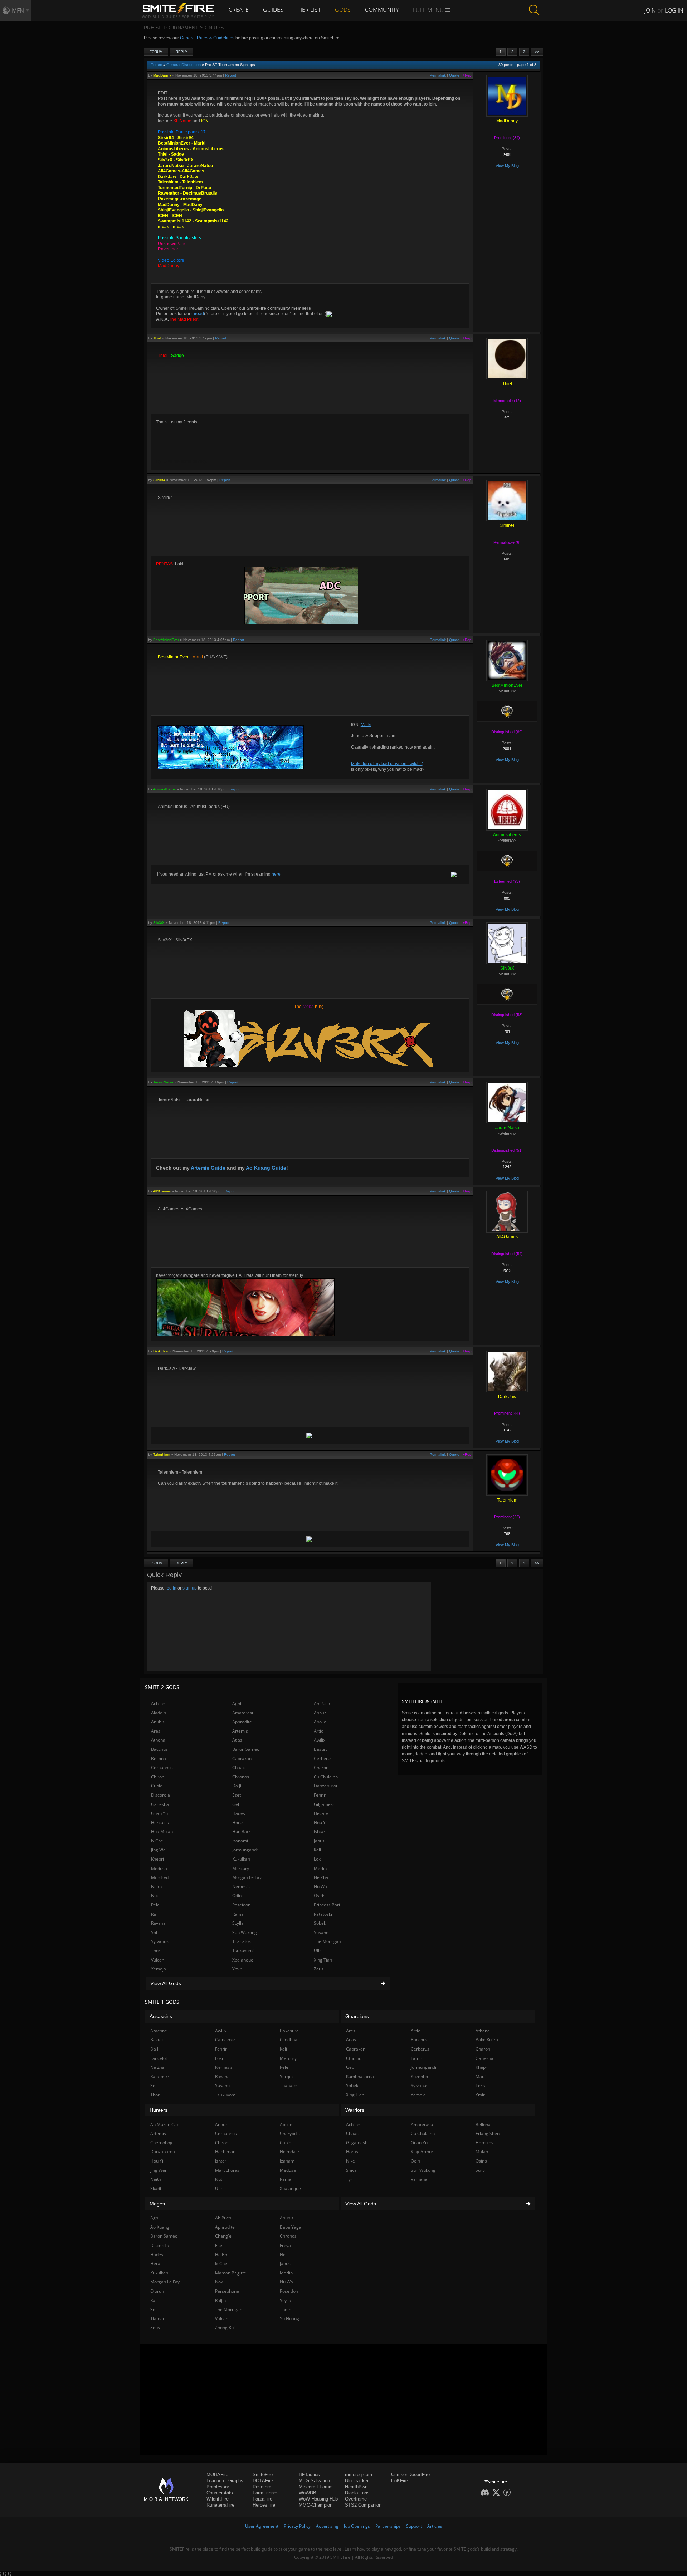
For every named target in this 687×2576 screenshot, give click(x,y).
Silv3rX (159, 923)
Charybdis (290, 2133)
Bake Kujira (487, 2040)
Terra (481, 2085)
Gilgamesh (325, 1804)
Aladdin (159, 1713)
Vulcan (158, 1960)
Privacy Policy (297, 2526)
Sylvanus (160, 1941)
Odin (237, 1896)
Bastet (320, 1749)
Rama (238, 1914)
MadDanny (162, 75)
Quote (454, 75)
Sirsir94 (159, 480)
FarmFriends (266, 2493)
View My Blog (507, 166)
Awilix (320, 1740)
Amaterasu (243, 1713)
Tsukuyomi (243, 1951)
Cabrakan (242, 1759)
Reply (182, 52)
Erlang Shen (488, 2133)
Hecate (321, 1813)
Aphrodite (242, 1722)
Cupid (157, 1786)
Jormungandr (245, 1850)
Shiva (351, 2170)
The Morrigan (327, 1941)
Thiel (157, 338)
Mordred (160, 1877)
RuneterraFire (220, 2505)
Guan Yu (159, 1813)
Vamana (419, 2179)
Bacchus (159, 1749)
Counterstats (220, 2493)
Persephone (227, 2291)
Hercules (160, 1823)
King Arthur (422, 2152)
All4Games (162, 1191)
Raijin (220, 2300)
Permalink (438, 75)
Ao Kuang (160, 2227)
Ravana (158, 1923)
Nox (219, 2282)
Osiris (320, 1896)
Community (382, 10)
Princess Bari (327, 1905)
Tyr (349, 2179)
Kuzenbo (419, 2077)
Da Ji (237, 1786)
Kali (317, 1850)
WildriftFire (218, 2499)
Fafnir (416, 2058)
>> (537, 52)
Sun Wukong (245, 1932)
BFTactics (309, 2475)
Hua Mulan (162, 1831)
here (276, 874)
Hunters (159, 2110)
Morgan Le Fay (247, 1877)
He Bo (221, 2255)
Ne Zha (321, 1877)
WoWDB (308, 2493)
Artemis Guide (208, 1168)
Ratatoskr (323, 1914)
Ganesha (160, 1804)
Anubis (158, 1722)
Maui (481, 2077)
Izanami (240, 1841)
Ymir (237, 1969)
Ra (154, 1914)
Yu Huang (289, 2319)
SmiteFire (263, 2475)
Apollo (320, 1722)
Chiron (158, 1777)
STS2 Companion (363, 2505)
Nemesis (241, 1887)
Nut (155, 1896)
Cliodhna (289, 2040)
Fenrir (320, 1795)
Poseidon (241, 1905)
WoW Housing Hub (318, 2499)
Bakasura (289, 2031)
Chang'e (223, 2236)
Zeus (319, 1969)
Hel (283, 2255)
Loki (318, 1859)
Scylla (238, 1923)
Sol (154, 1932)
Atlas (237, 1740)
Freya (285, 2245)
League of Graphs (225, 2481)
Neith (156, 1887)
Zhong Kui (225, 2328)
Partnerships (388, 2526)
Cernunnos (162, 1767)
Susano (321, 1932)
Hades (239, 1813)
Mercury (241, 1868)
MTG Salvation (314, 2481)
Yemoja (159, 1969)
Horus (238, 1823)
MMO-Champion (316, 2505)
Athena (158, 1740)
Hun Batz (241, 1831)
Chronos (241, 1777)
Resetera (262, 2487)
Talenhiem (162, 1454)
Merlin (320, 1868)
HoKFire (399, 2481)
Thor (156, 1951)
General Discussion (184, 65)
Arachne (159, 2031)
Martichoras (227, 2170)
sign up (190, 1588)
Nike (350, 2161)
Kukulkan (241, 1859)
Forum (156, 52)
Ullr (317, 1951)
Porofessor (218, 2487)
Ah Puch (322, 1703)
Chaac (238, 1767)
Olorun (157, 2291)
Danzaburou (326, 1786)
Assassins (161, 2016)
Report (231, 75)
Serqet (286, 2077)
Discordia (160, 1795)
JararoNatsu (163, 1082)
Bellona (159, 1759)
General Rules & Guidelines (207, 38)
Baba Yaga (291, 2227)
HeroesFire (264, 2505)
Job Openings (357, 2526)
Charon (321, 1767)
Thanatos (242, 1941)
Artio (319, 1731)
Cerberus (323, 1759)
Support (414, 2526)
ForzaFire (262, 2499)
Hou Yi (320, 1823)
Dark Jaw (161, 1351)
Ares (156, 1731)
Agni (237, 1703)
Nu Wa (320, 1887)
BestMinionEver (166, 640)
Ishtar (320, 1831)
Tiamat (157, 2319)
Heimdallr (290, 2152)
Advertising (327, 2526)
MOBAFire (217, 2475)
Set (154, 2085)
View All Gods (166, 1983)
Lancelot (159, 2058)
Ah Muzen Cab (165, 2124)
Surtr (481, 2170)
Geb (236, 1804)
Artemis (240, 1731)
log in (171, 1588)
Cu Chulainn (326, 1777)
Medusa (159, 1868)
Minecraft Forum (316, 2487)
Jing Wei (159, 1850)
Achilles (159, 1703)
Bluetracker (357, 2481)
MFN (18, 10)
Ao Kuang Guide (266, 1168)
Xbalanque (243, 1960)
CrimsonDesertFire (410, 2475)
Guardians (357, 2016)
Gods (343, 10)
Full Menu (429, 10)
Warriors (355, 2110)
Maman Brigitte (231, 2273)
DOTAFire (263, 2481)
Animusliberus (164, 789)
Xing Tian (323, 1960)
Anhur (320, 1713)
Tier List (309, 10)
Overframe (356, 2499)
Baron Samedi (246, 1749)
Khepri (157, 1859)
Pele (155, 1905)
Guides (273, 10)
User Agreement (262, 2526)
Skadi (156, 2188)
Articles (435, 2526)
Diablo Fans (357, 2493)
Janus (319, 1841)
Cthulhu (354, 2058)
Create (239, 10)
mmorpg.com (359, 2475)
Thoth (286, 2309)
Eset (237, 1795)
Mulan (482, 2152)
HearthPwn (356, 2487)
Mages (157, 2204)
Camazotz (225, 2040)
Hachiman (225, 2152)
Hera (155, 2264)
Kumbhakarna (360, 2077)
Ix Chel (158, 1841)
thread (198, 314)
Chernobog (161, 2143)
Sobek (320, 1923)
